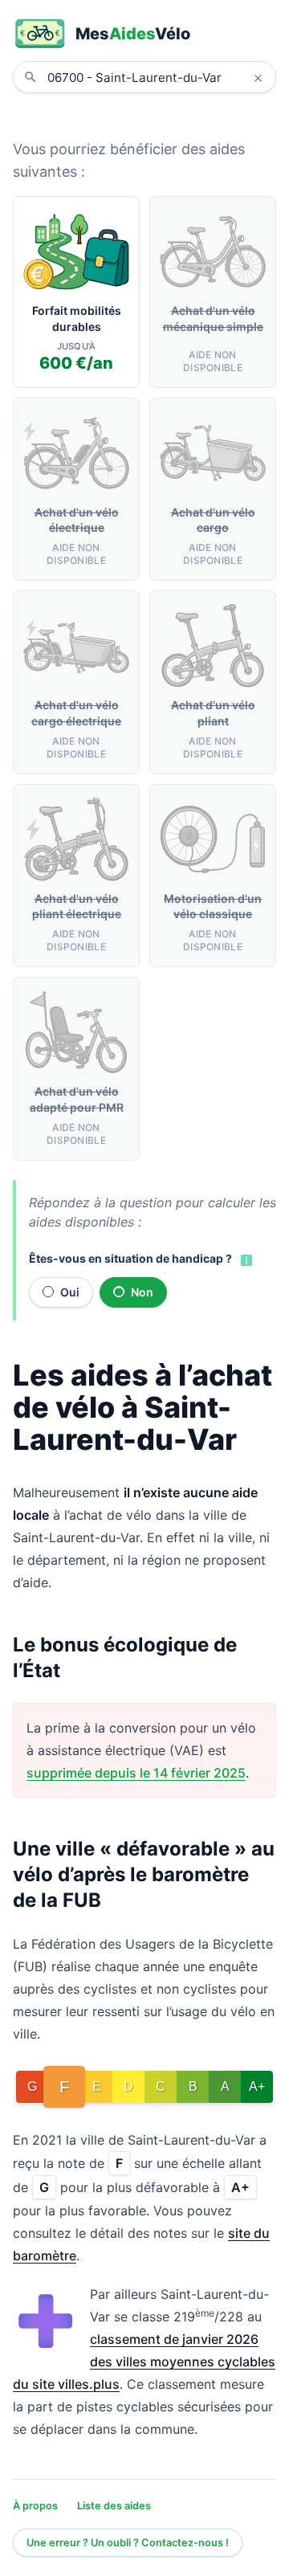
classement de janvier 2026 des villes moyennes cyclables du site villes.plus (144, 2362)
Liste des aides (114, 2506)
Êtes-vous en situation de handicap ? (130, 1258)
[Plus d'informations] (245, 1259)
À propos (35, 2506)
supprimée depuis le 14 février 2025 (136, 1773)
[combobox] (157, 77)
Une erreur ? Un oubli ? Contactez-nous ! (128, 2543)
